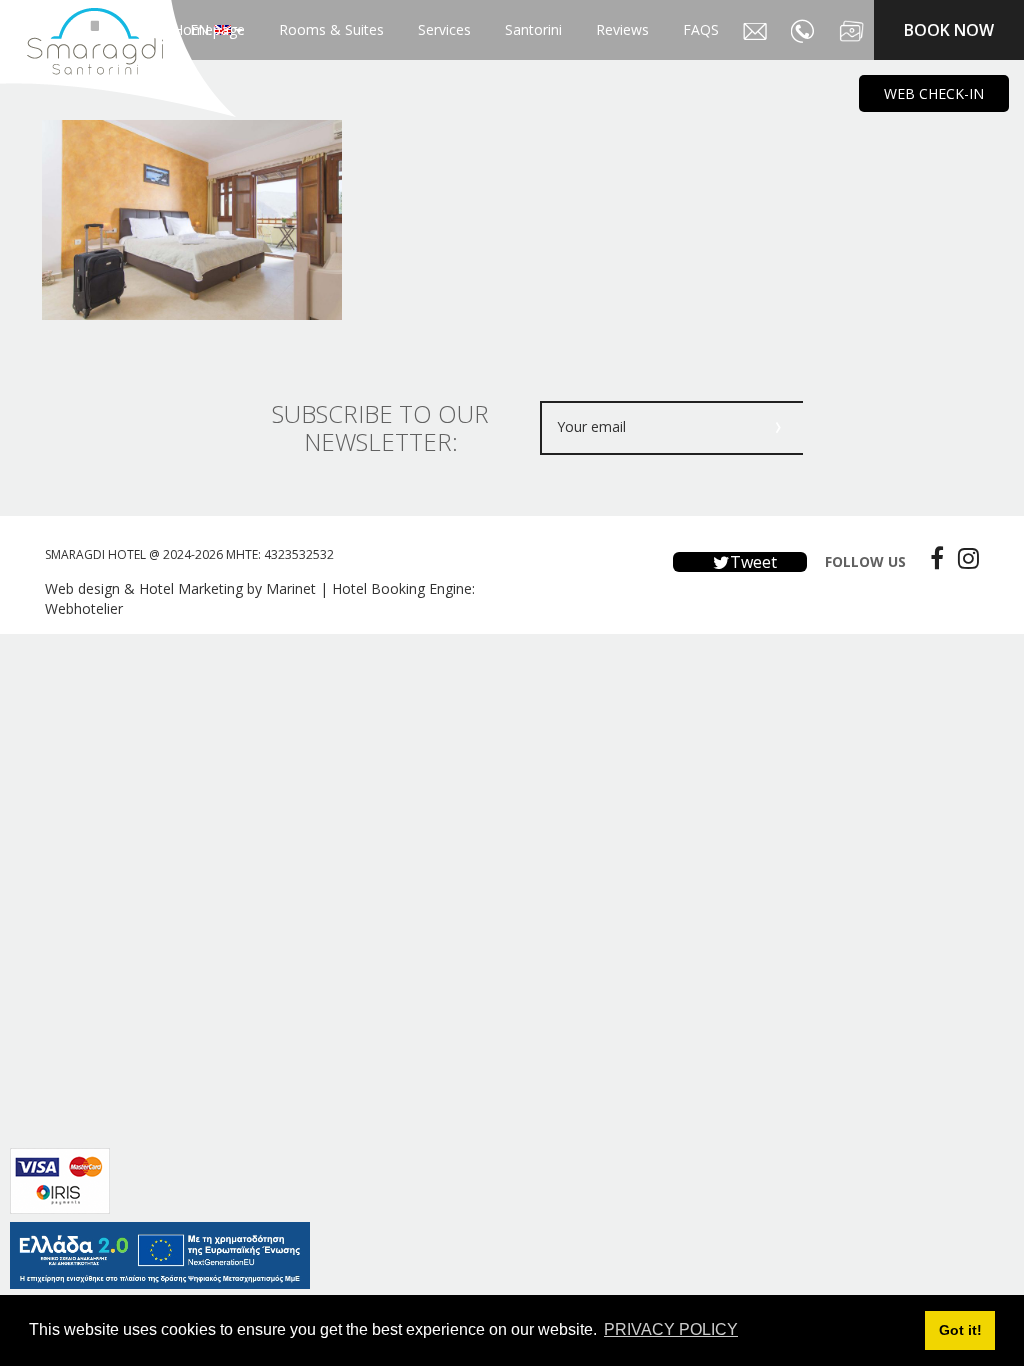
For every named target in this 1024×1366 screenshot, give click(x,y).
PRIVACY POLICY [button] (671, 1329)
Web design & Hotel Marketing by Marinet (180, 588)
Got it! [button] (960, 1330)
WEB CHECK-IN (934, 93)
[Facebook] (932, 558)
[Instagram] (963, 558)
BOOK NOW (949, 30)
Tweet (751, 562)
